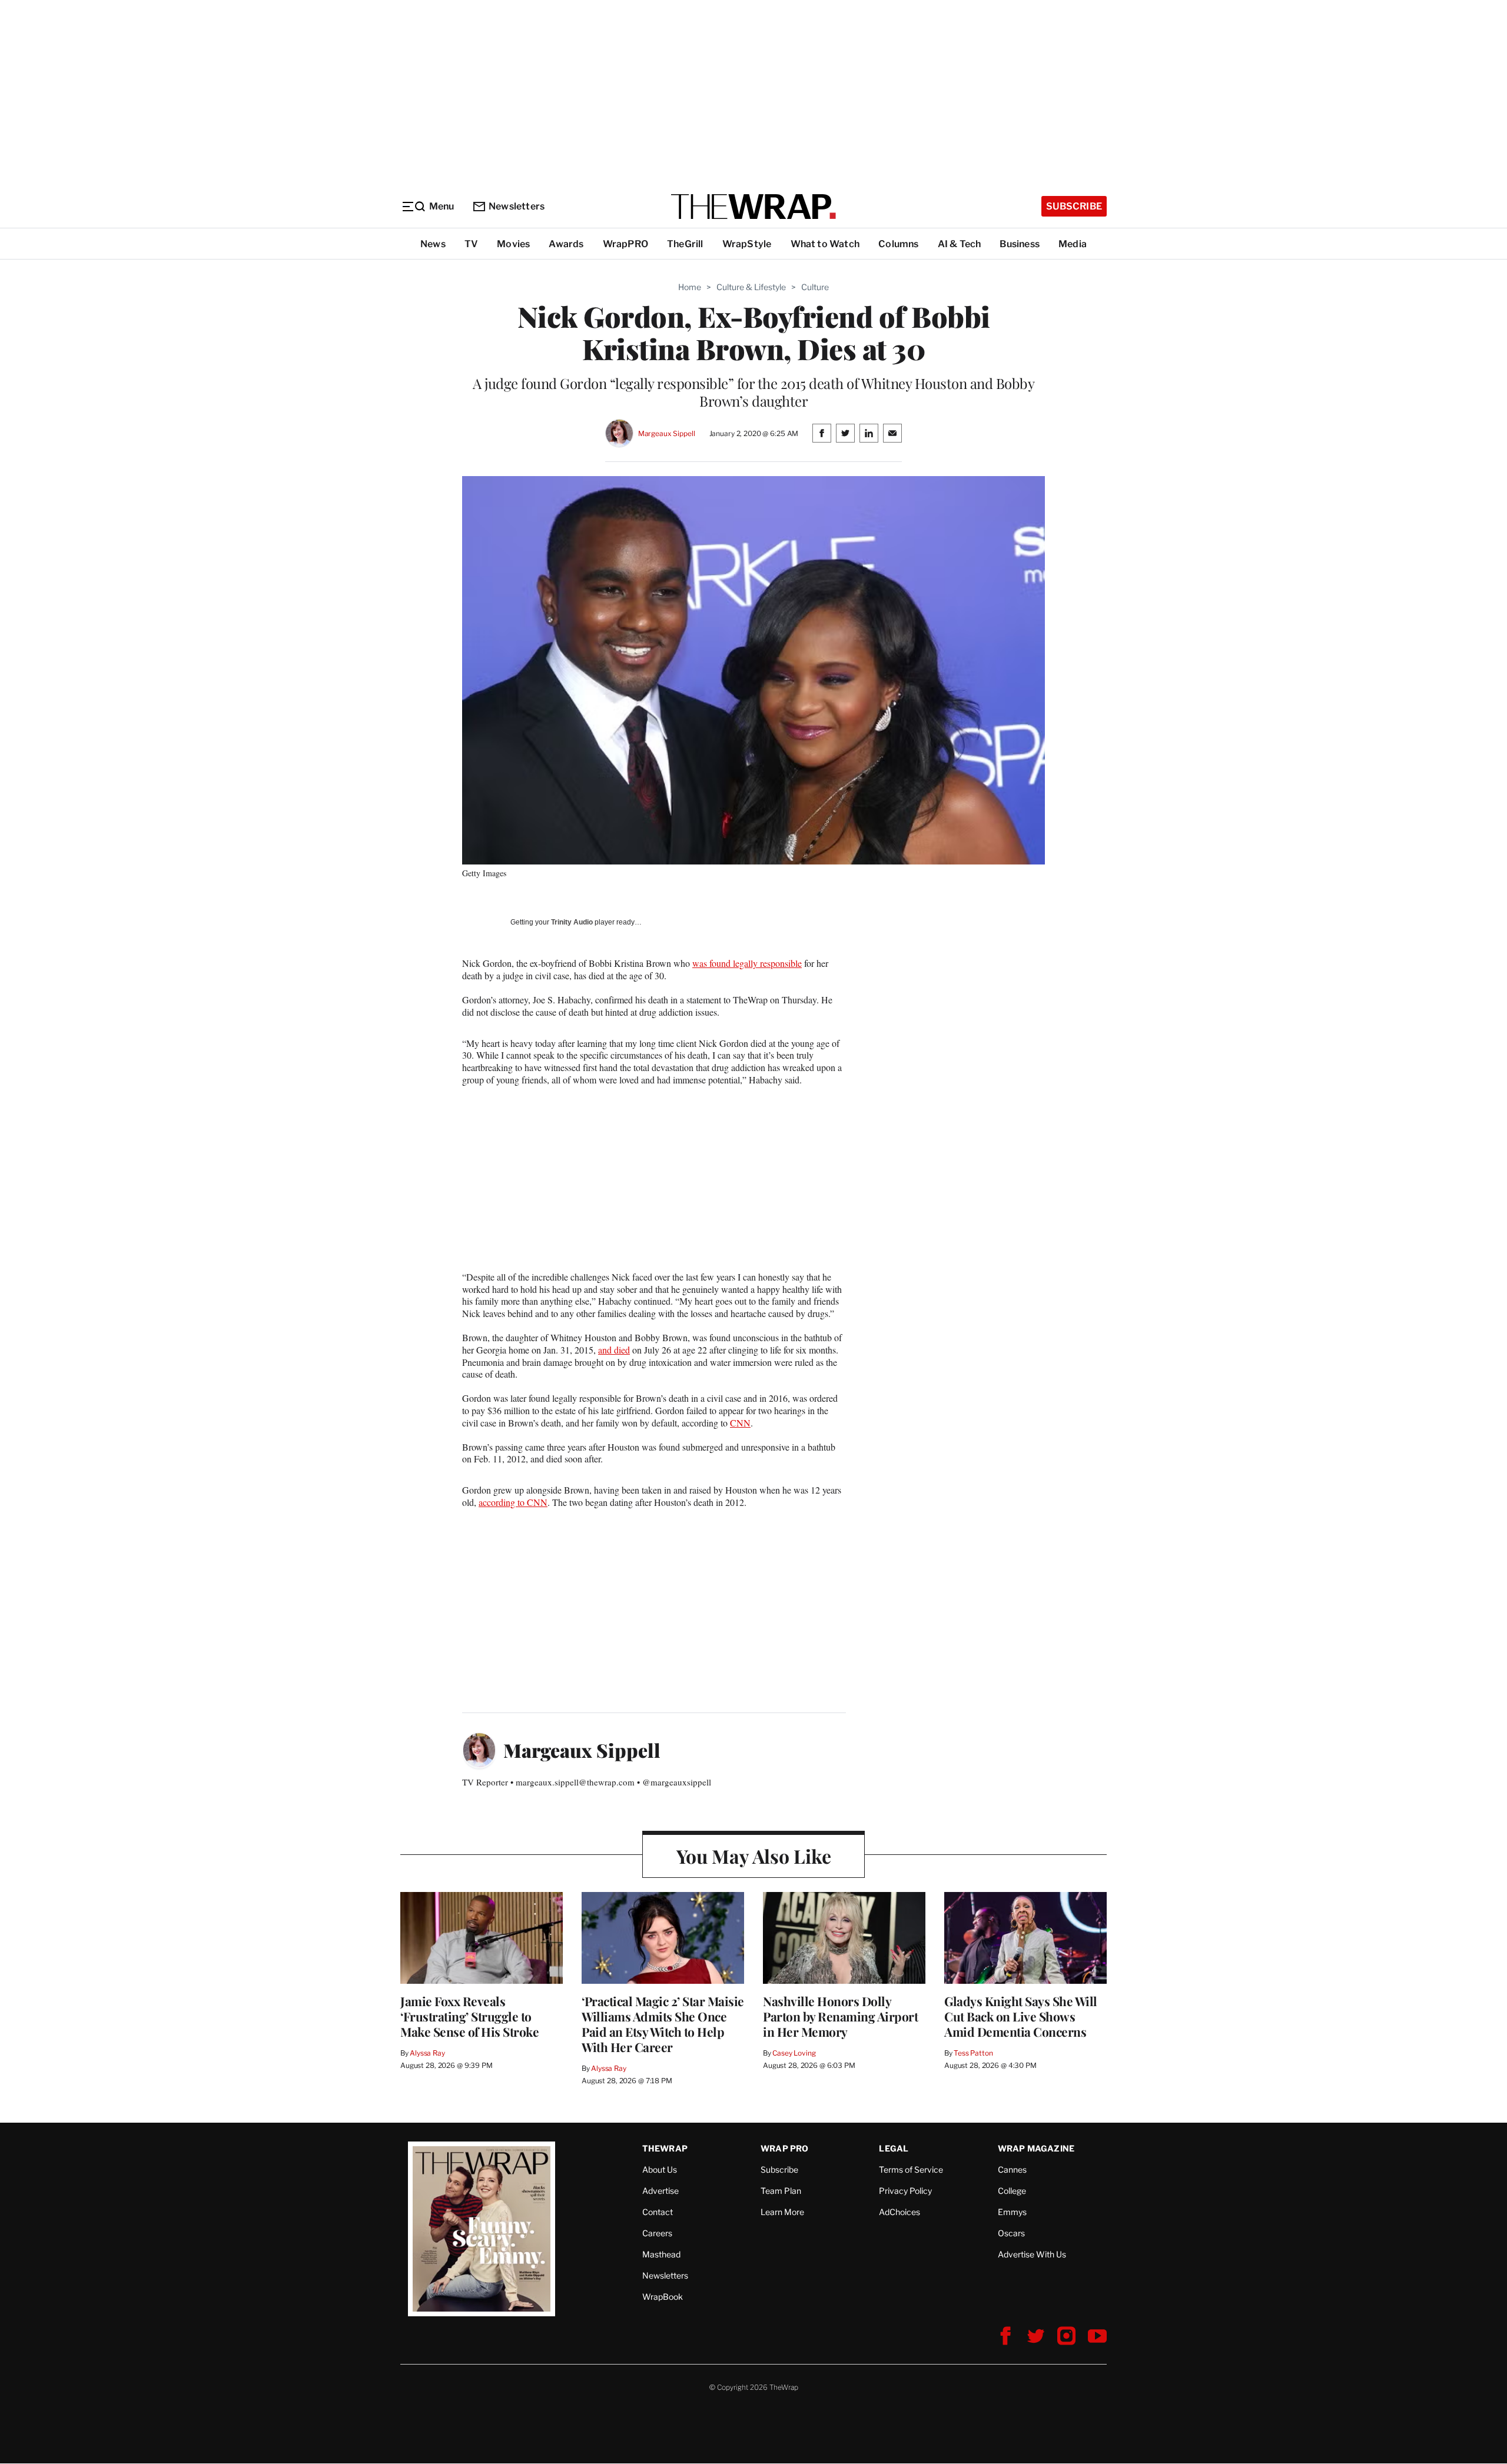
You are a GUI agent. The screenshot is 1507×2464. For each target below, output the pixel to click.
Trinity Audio (572, 922)
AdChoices (899, 2212)
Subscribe (1074, 206)
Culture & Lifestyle (751, 287)
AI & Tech (960, 244)
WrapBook (663, 2297)
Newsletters (517, 206)
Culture (815, 287)
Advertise (660, 2191)
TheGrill (685, 244)
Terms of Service (911, 2169)
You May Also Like (754, 1856)
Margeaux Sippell (667, 433)
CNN (740, 1423)
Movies (513, 244)
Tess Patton (973, 2053)
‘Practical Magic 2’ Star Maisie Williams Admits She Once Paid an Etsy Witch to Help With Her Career (663, 2024)
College (1012, 2191)
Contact (658, 2212)
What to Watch (825, 244)
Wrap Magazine (1036, 2148)
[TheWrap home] (753, 207)
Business (1020, 244)
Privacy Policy (905, 2191)
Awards (566, 244)
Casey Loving (794, 2053)
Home (690, 287)
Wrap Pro (785, 2148)
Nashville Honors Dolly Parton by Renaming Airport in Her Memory (840, 2016)
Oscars (1011, 2233)
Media (1073, 244)
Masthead (661, 2254)
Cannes (1012, 2169)
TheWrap (665, 2148)
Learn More (782, 2212)
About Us (660, 2169)
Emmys (1012, 2212)
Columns (898, 244)
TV (471, 244)
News (433, 244)
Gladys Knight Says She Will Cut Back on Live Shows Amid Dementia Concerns (1021, 2016)
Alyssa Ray (427, 2053)
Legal (894, 2148)
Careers (657, 2233)
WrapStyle (747, 244)
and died (614, 1350)
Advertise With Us (1032, 2254)
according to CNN (513, 1502)
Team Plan (781, 2191)
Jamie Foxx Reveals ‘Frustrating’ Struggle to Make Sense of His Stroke (469, 2016)
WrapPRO (625, 244)
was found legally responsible (747, 963)
